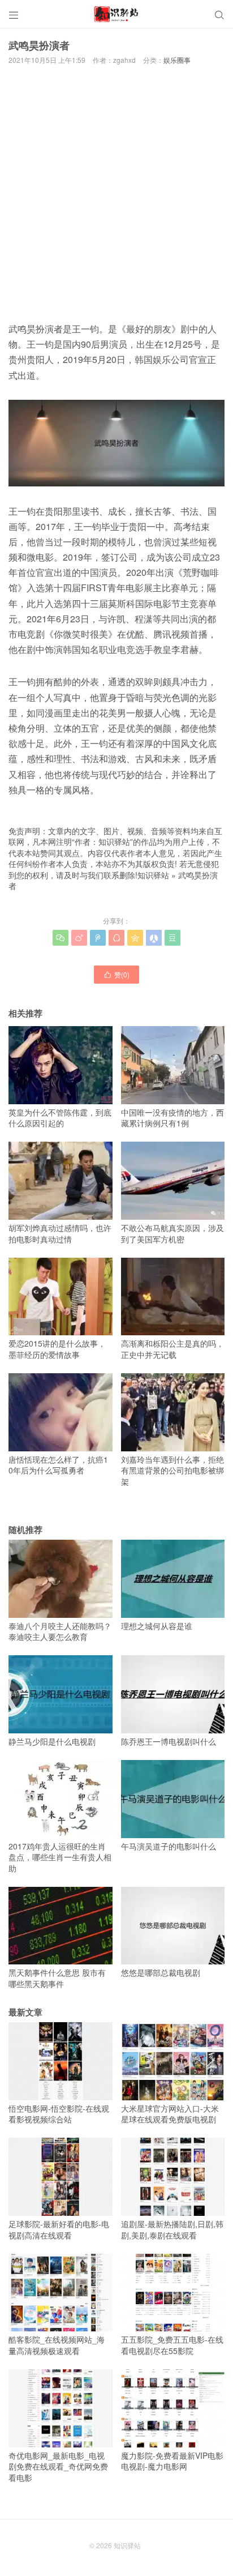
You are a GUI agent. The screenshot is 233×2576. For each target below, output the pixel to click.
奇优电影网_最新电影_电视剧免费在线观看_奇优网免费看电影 (58, 2466)
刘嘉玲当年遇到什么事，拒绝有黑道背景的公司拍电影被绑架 (172, 1470)
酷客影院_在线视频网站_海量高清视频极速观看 (57, 2345)
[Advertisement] (116, 191)
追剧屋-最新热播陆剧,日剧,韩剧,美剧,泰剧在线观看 (172, 2229)
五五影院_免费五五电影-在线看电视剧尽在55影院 (172, 2345)
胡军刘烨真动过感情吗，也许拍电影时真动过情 (60, 1233)
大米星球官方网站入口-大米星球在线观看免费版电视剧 (170, 2114)
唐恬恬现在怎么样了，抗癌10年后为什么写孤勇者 (58, 1465)
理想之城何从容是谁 (157, 1626)
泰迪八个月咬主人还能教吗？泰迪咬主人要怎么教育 (60, 1631)
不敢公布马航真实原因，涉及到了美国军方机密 (172, 1233)
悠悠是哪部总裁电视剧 (161, 1972)
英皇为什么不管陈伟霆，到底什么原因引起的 (60, 1118)
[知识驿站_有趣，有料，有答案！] (116, 14)
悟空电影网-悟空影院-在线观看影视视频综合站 (59, 2114)
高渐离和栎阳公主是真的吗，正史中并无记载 (172, 1349)
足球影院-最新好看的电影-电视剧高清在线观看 (59, 2229)
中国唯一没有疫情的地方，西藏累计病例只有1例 (172, 1118)
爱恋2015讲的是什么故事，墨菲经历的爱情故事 (57, 1349)
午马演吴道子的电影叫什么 (169, 1846)
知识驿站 (153, 875)
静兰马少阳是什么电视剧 (52, 1741)
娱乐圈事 (177, 60)
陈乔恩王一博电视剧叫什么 (169, 1741)
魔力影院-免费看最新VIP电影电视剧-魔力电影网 (172, 2461)
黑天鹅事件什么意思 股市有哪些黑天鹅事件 (57, 1978)
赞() (116, 974)
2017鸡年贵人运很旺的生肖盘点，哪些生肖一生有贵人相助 (60, 1857)
